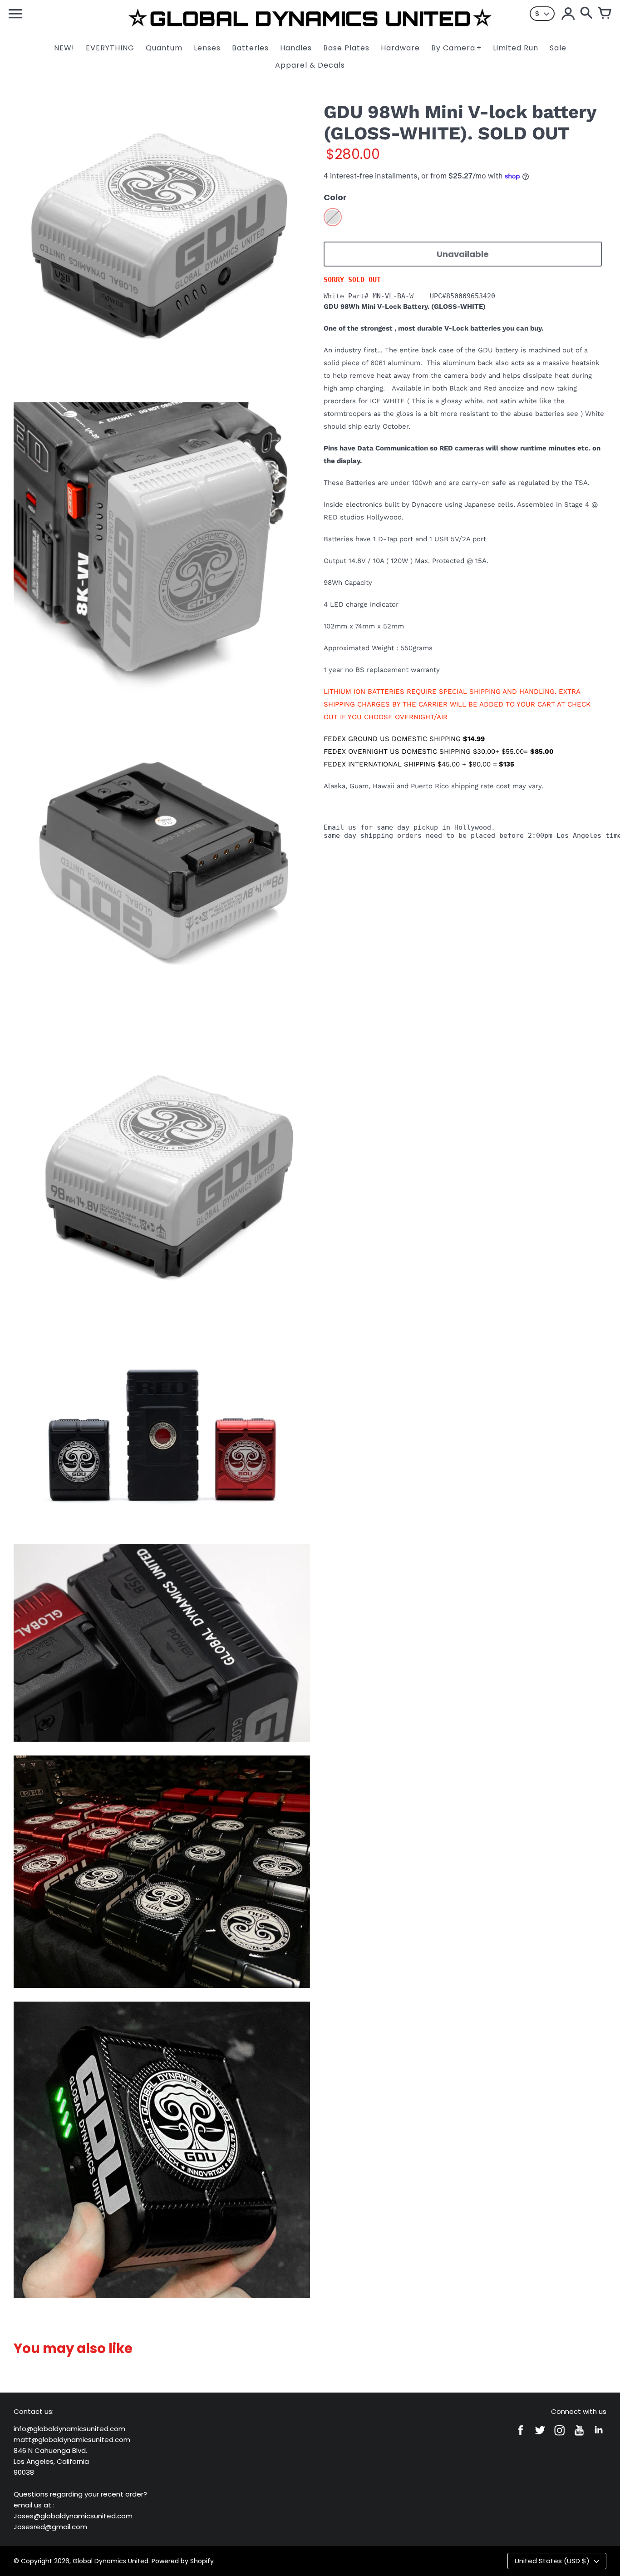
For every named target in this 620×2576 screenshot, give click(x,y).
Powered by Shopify (183, 2561)
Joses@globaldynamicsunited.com (73, 2516)
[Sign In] (568, 14)
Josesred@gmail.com (50, 2527)
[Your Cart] (605, 14)
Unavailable (463, 254)
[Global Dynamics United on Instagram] (560, 2436)
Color (335, 197)
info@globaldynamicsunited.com (69, 2429)
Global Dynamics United (111, 2561)
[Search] (586, 14)
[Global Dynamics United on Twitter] (540, 2436)
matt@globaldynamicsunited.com (72, 2440)
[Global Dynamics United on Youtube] (579, 2436)
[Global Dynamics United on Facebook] (521, 2436)
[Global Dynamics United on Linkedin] (599, 2436)
